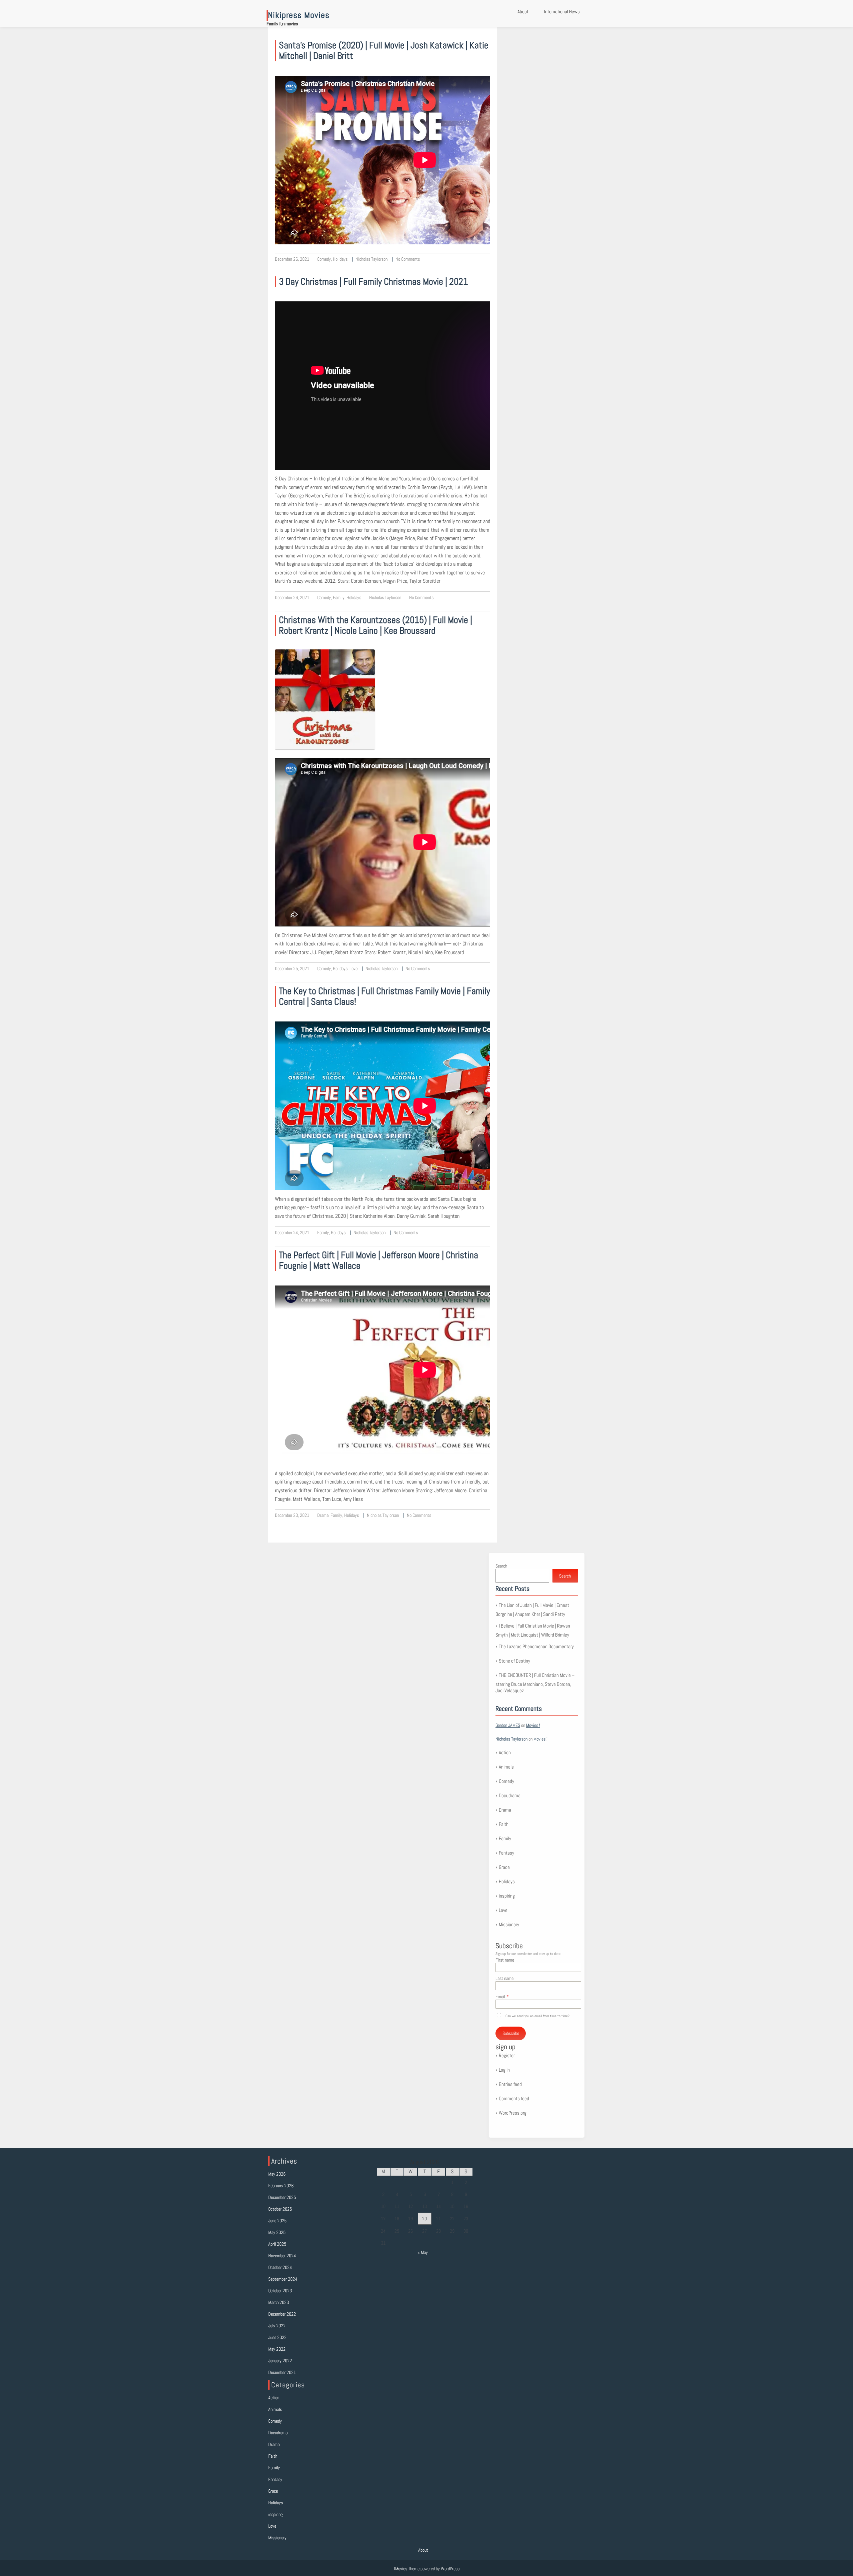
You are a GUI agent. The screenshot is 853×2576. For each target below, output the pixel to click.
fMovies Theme (407, 2569)
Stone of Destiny (514, 1661)
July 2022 (277, 2326)
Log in (504, 2070)
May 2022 (277, 2349)
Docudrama (510, 1795)
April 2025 (277, 2244)
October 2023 (280, 2291)
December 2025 (282, 2197)
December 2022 (282, 2314)
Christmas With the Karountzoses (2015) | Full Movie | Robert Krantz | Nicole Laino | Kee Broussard (376, 625)
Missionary (509, 1924)
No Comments (408, 259)
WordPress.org (513, 2113)
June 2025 (277, 2221)
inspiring (507, 1896)
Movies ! (533, 1725)
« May (423, 2252)
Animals (506, 1767)
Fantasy (506, 1853)
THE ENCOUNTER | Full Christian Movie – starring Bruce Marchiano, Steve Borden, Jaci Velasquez (535, 1683)
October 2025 (280, 2209)
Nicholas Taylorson (372, 259)
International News (562, 12)
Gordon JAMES (508, 1725)
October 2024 (280, 2267)
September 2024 (283, 2279)
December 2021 (282, 2372)
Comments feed (514, 2098)
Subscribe (511, 2033)
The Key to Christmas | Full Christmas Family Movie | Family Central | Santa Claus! (385, 996)
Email (500, 1997)
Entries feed (510, 2084)
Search (501, 1566)
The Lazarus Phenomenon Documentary (536, 1646)
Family (339, 597)
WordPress (450, 2569)
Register (507, 2055)
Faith (504, 1824)
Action (505, 1752)
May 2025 (277, 2232)
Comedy (324, 259)
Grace (504, 1867)
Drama (323, 1515)
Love (354, 968)
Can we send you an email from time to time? (537, 2016)
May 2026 (277, 2174)
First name (505, 1960)
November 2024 (282, 2256)
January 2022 (280, 2361)
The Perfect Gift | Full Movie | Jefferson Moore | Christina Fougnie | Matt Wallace (379, 1260)
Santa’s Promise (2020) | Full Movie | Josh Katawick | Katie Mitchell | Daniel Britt (384, 51)
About (523, 12)
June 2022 (277, 2337)
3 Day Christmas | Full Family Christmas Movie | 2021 (373, 282)
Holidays (340, 259)
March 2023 (279, 2302)
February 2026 (281, 2186)
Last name (504, 1978)
